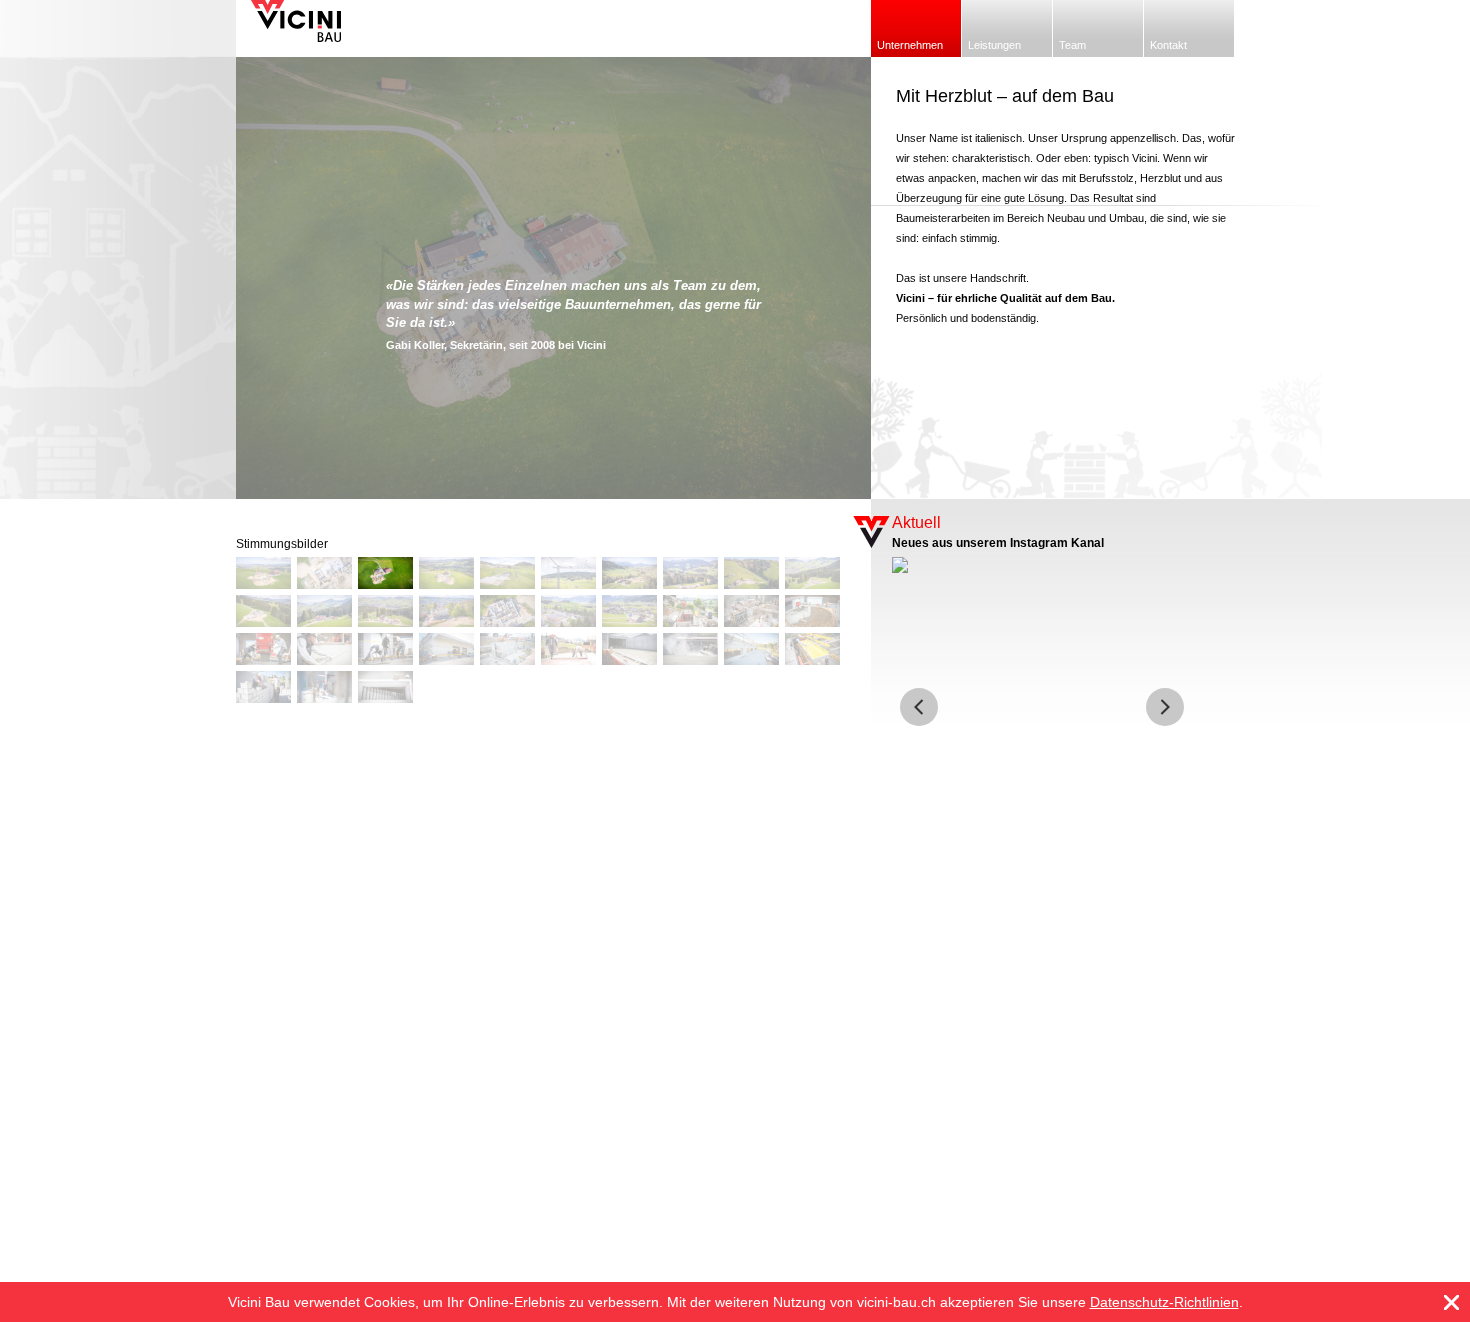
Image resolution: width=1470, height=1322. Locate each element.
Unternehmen (910, 45)
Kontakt (1168, 45)
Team (1072, 45)
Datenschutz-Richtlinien (1164, 1302)
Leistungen (994, 45)
